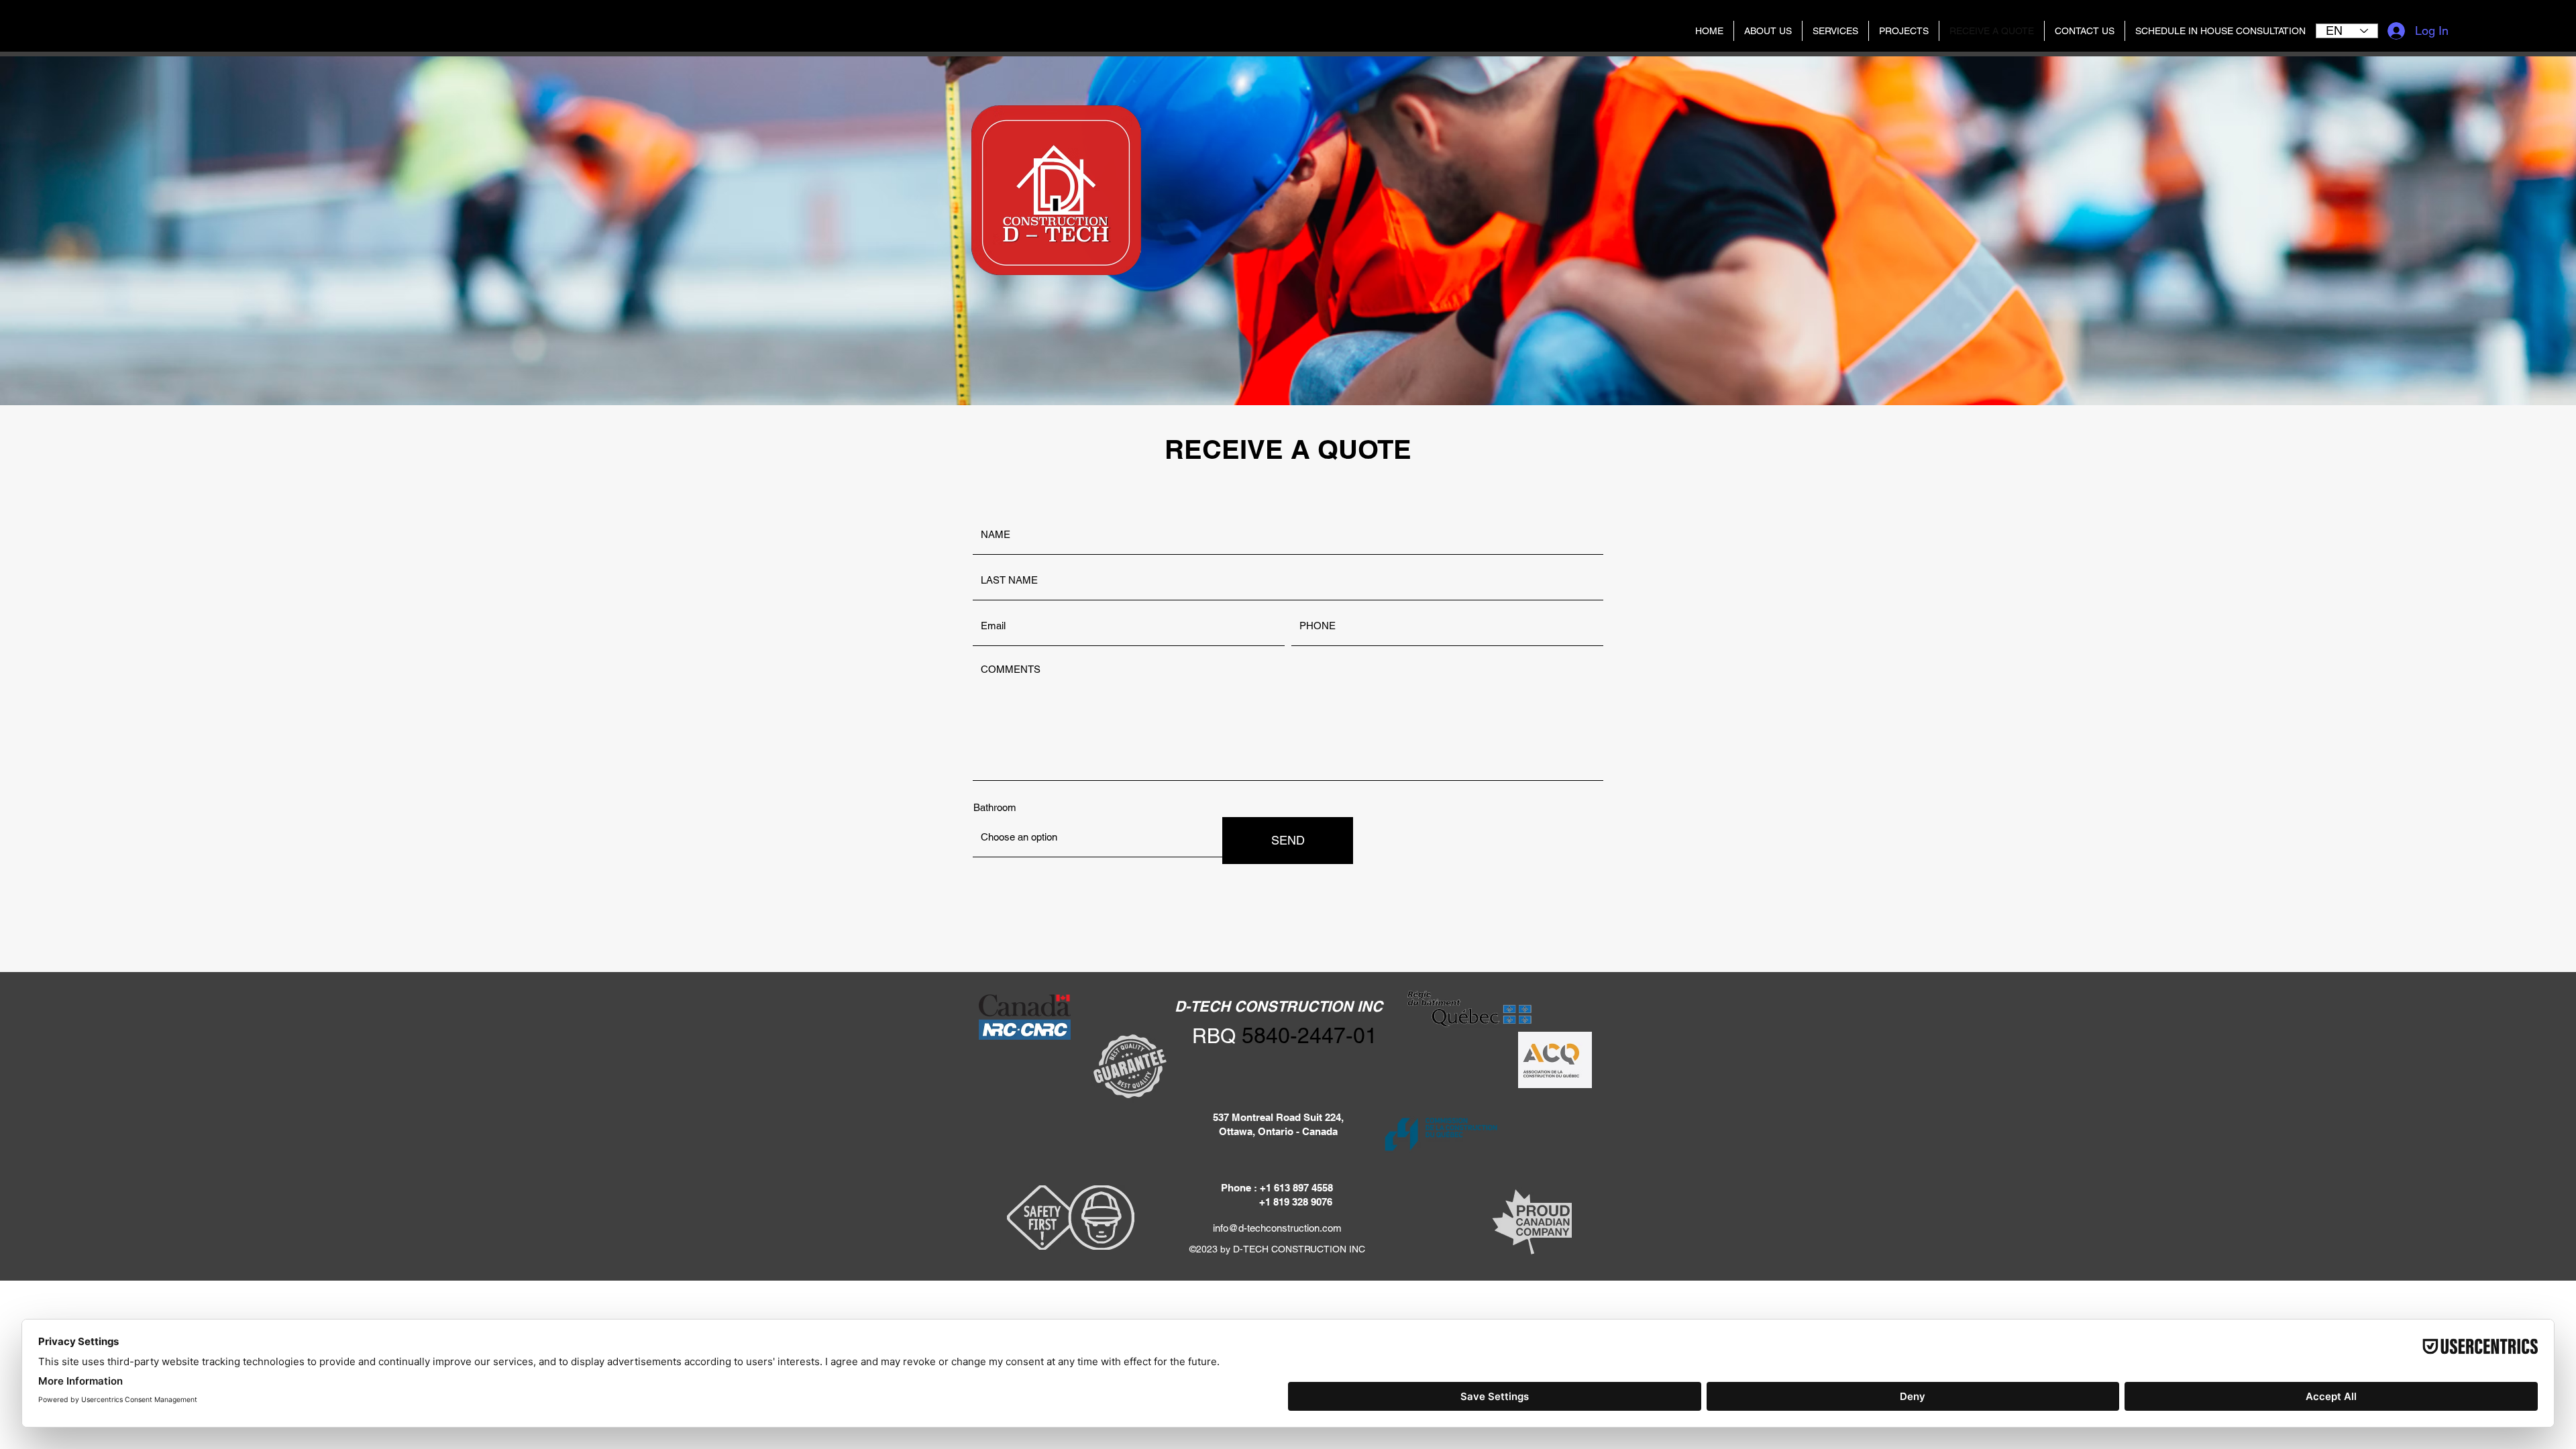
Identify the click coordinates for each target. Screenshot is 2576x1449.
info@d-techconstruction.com (1277, 1228)
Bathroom (995, 807)
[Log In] (2396, 31)
